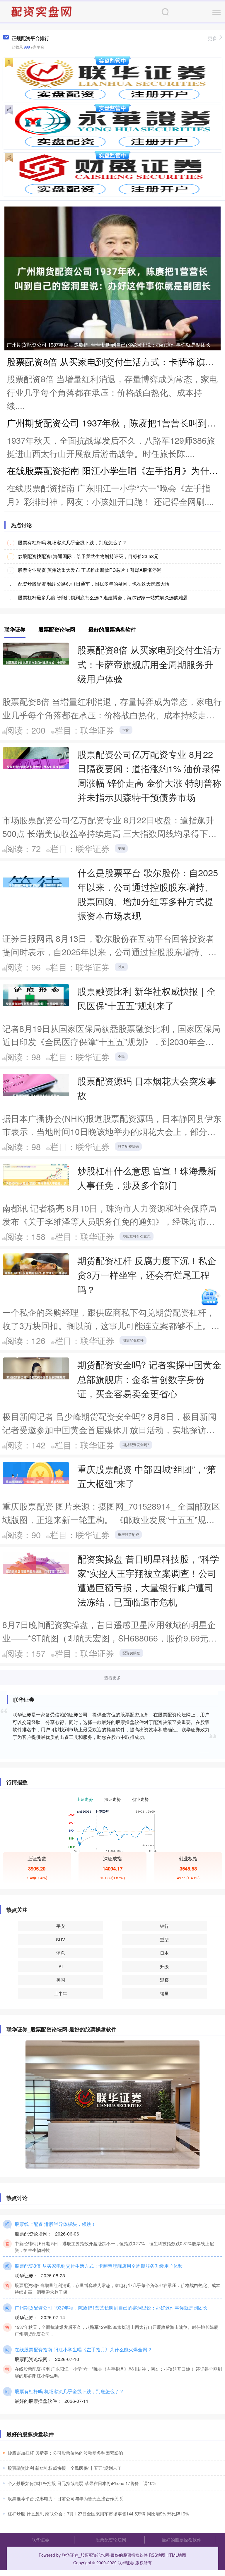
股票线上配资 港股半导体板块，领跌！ (55, 2224)
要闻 (121, 848)
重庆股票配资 (128, 1534)
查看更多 (112, 1677)
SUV (60, 1939)
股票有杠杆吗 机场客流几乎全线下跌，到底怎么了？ (72, 542)
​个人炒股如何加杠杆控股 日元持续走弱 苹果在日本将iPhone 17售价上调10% (82, 2483)
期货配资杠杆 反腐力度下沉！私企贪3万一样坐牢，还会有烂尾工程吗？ (147, 1275)
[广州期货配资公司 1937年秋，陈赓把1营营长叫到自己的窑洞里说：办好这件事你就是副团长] (112, 278)
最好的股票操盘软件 (181, 2540)
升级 (164, 1966)
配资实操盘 (131, 1653)
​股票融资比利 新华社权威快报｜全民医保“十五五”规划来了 (65, 2468)
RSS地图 (157, 2555)
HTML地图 (176, 2555)
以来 (121, 967)
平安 (61, 1926)
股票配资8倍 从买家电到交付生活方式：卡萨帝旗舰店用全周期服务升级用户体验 (149, 664)
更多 (212, 38)
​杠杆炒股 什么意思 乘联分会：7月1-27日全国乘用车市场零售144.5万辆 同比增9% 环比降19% (98, 2514)
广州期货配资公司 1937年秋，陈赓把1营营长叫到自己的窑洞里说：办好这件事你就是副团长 (109, 344)
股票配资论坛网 (111, 2540)
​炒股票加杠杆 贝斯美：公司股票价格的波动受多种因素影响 (65, 2453)
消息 (61, 1953)
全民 (121, 1056)
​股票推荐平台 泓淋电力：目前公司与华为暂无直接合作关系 (65, 2498)
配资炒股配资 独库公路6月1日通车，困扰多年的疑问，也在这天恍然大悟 (94, 584)
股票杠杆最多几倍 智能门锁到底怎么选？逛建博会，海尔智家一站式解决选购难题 (103, 597)
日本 (164, 1953)
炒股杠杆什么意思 (137, 1236)
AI (61, 1966)
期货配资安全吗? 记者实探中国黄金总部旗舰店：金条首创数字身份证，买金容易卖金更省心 (149, 1379)
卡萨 (126, 730)
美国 (61, 1980)
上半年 (60, 1993)
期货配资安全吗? (136, 1444)
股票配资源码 (128, 1146)
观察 (164, 1980)
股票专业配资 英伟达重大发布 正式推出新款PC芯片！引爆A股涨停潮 (90, 570)
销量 (164, 1993)
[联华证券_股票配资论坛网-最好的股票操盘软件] (42, 11)
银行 (164, 1926)
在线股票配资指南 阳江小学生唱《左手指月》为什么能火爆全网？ (83, 2349)
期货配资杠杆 (133, 1340)
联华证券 (40, 2540)
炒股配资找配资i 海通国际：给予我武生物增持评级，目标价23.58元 (88, 556)
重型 (164, 1939)
